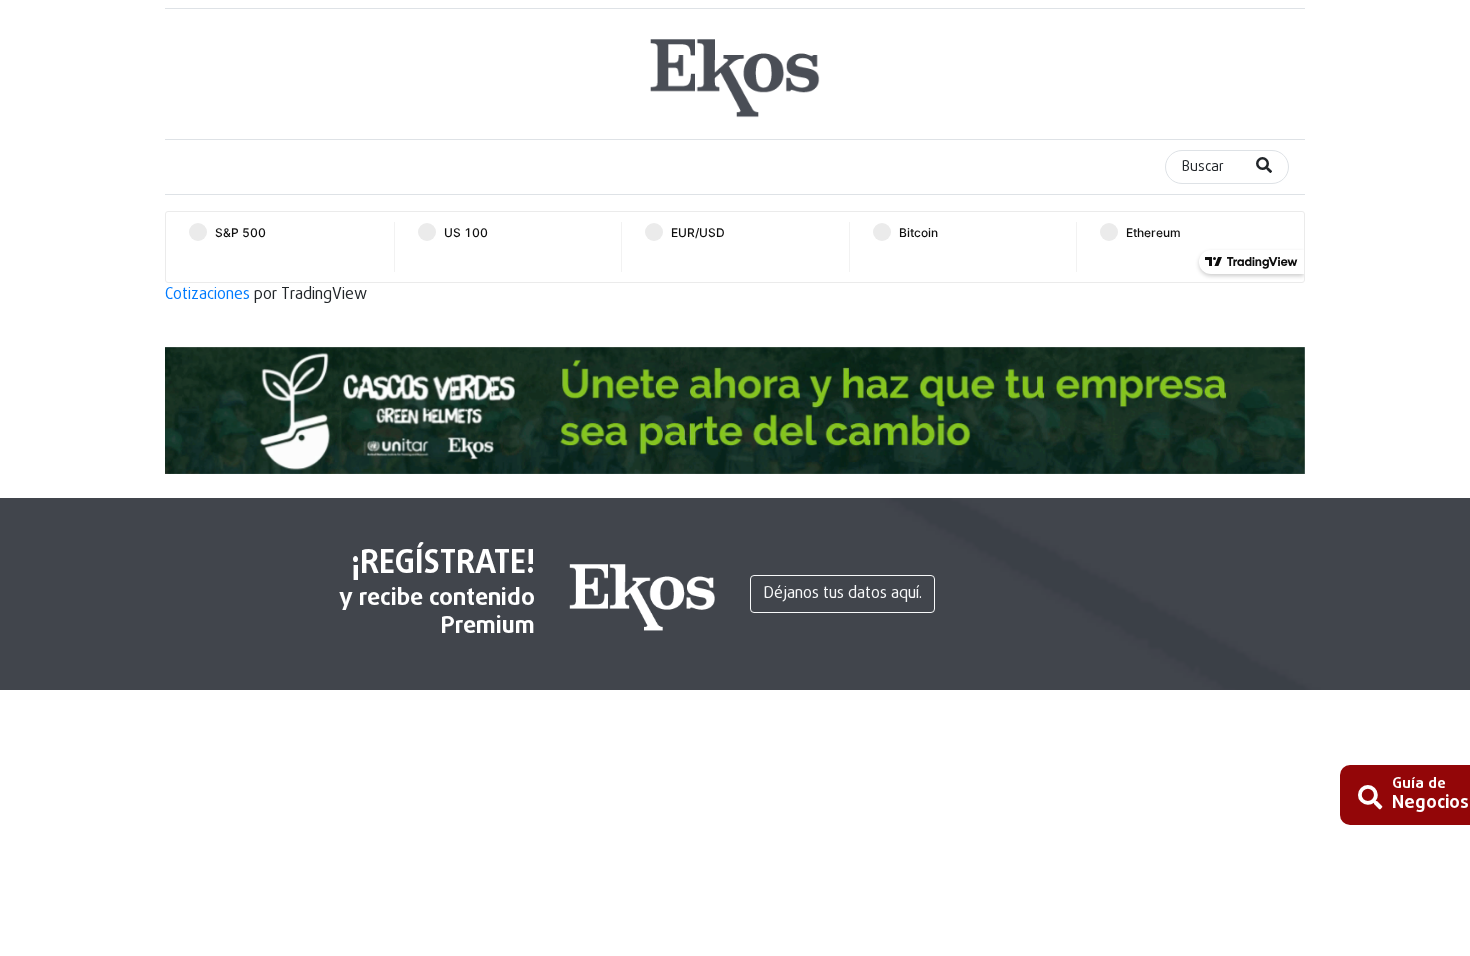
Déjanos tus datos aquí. (842, 594)
